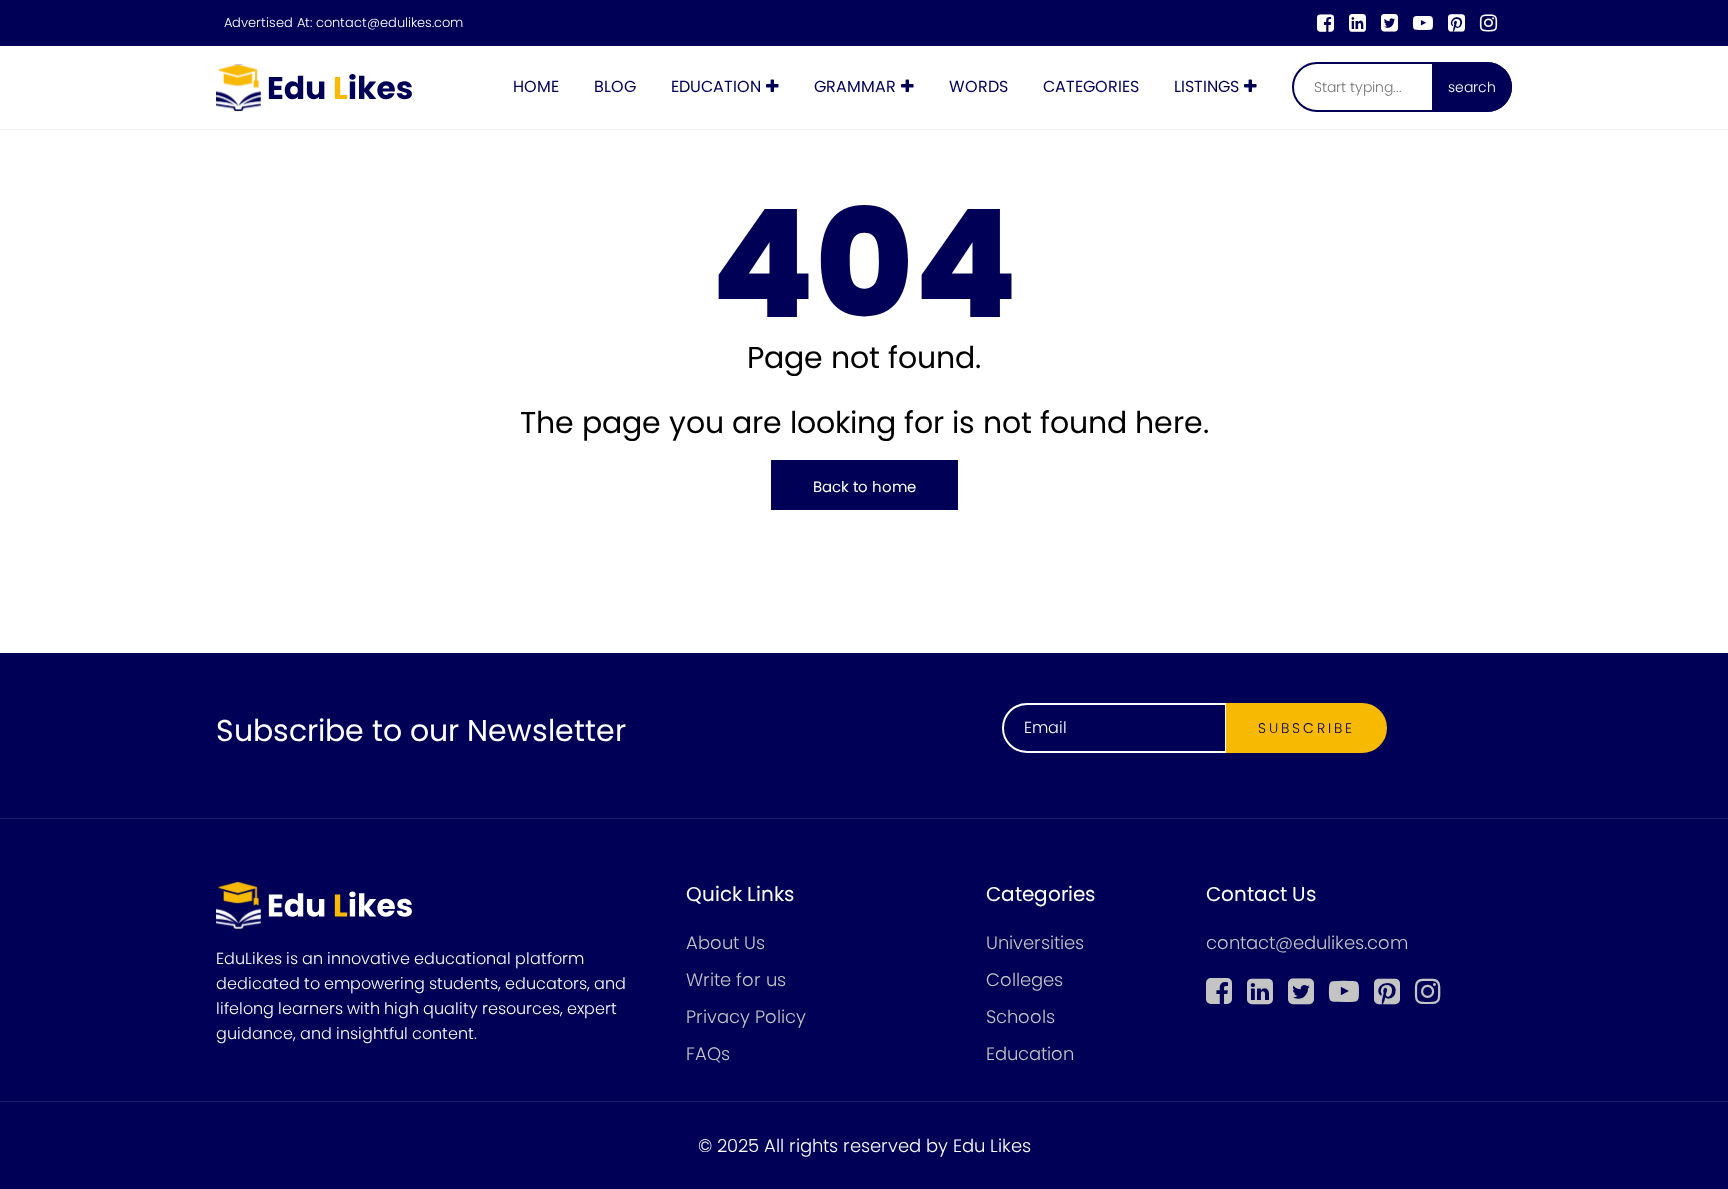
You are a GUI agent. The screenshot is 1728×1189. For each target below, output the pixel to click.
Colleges (1024, 979)
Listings (1206, 86)
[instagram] (1488, 23)
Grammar (855, 86)
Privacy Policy (746, 1016)
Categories (1091, 86)
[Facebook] (1325, 23)
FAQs (708, 1053)
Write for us (736, 979)
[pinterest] (1456, 23)
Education (716, 86)
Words (978, 86)
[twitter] (1389, 23)
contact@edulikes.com (389, 23)
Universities (1035, 942)
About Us (725, 942)
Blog (615, 86)
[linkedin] (1357, 23)
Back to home (864, 486)
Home (536, 86)
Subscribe (1306, 728)
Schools (1020, 1016)
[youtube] (1423, 23)
